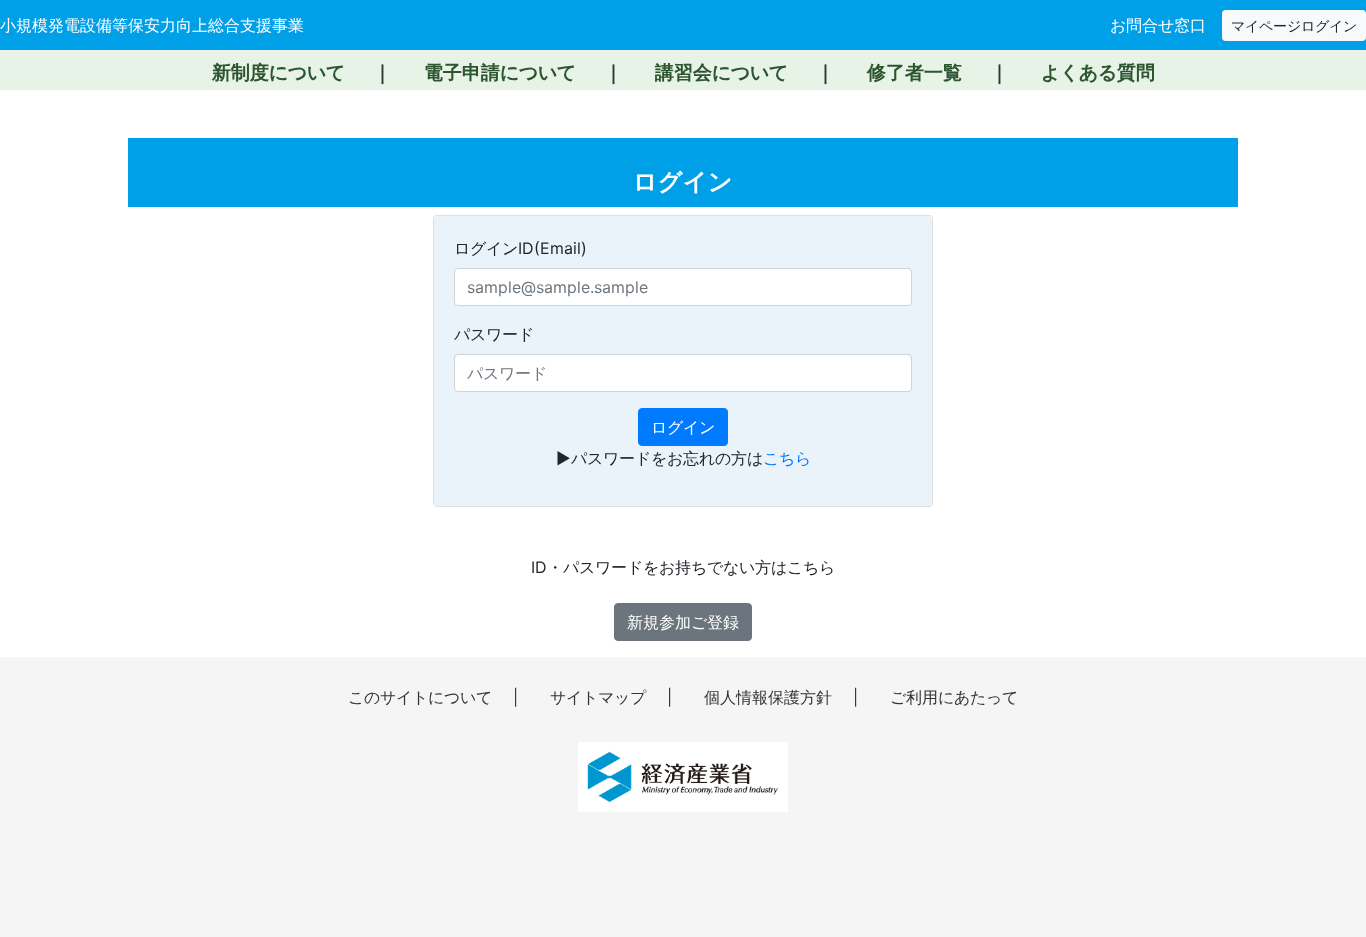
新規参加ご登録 (683, 622)
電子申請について (500, 72)
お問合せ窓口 (1158, 25)
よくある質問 (1098, 72)
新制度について (278, 72)
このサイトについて (422, 697)
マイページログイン (1294, 25)
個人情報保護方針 (770, 697)
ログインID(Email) (520, 248)
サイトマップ (600, 697)
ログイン (683, 427)
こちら (787, 458)
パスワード (494, 334)
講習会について (721, 72)
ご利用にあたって (954, 697)
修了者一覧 (914, 72)
